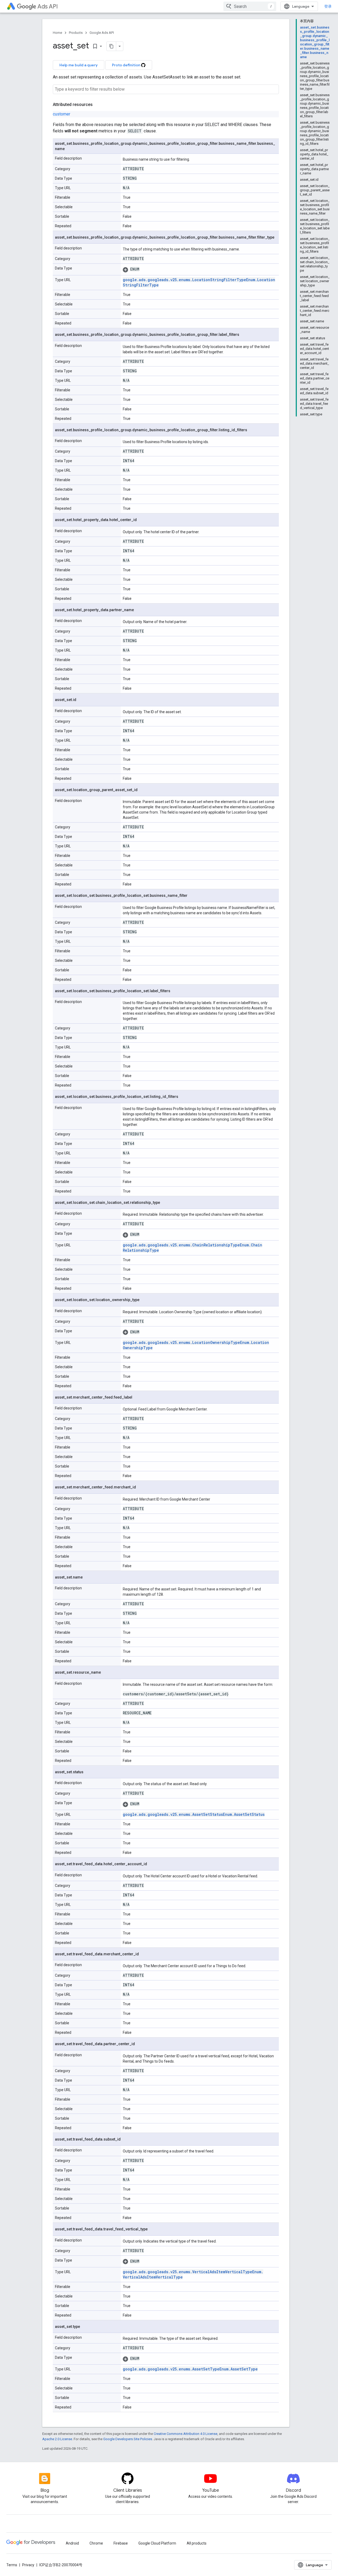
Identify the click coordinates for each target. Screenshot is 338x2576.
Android (72, 2543)
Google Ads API (102, 33)
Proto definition (126, 65)
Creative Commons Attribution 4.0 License (186, 2434)
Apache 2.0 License (57, 2439)
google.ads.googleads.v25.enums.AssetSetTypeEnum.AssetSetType (190, 2369)
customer (62, 114)
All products (197, 2543)
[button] (200, 269)
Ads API (48, 6)
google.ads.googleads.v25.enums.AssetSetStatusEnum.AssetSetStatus (194, 1814)
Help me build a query (79, 65)
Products (76, 33)
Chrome (96, 2543)
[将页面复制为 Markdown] (111, 46)
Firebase (121, 2543)
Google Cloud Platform (157, 2543)
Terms (12, 2565)
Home (57, 33)
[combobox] (250, 6)
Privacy (28, 2565)
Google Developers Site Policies (128, 2439)
